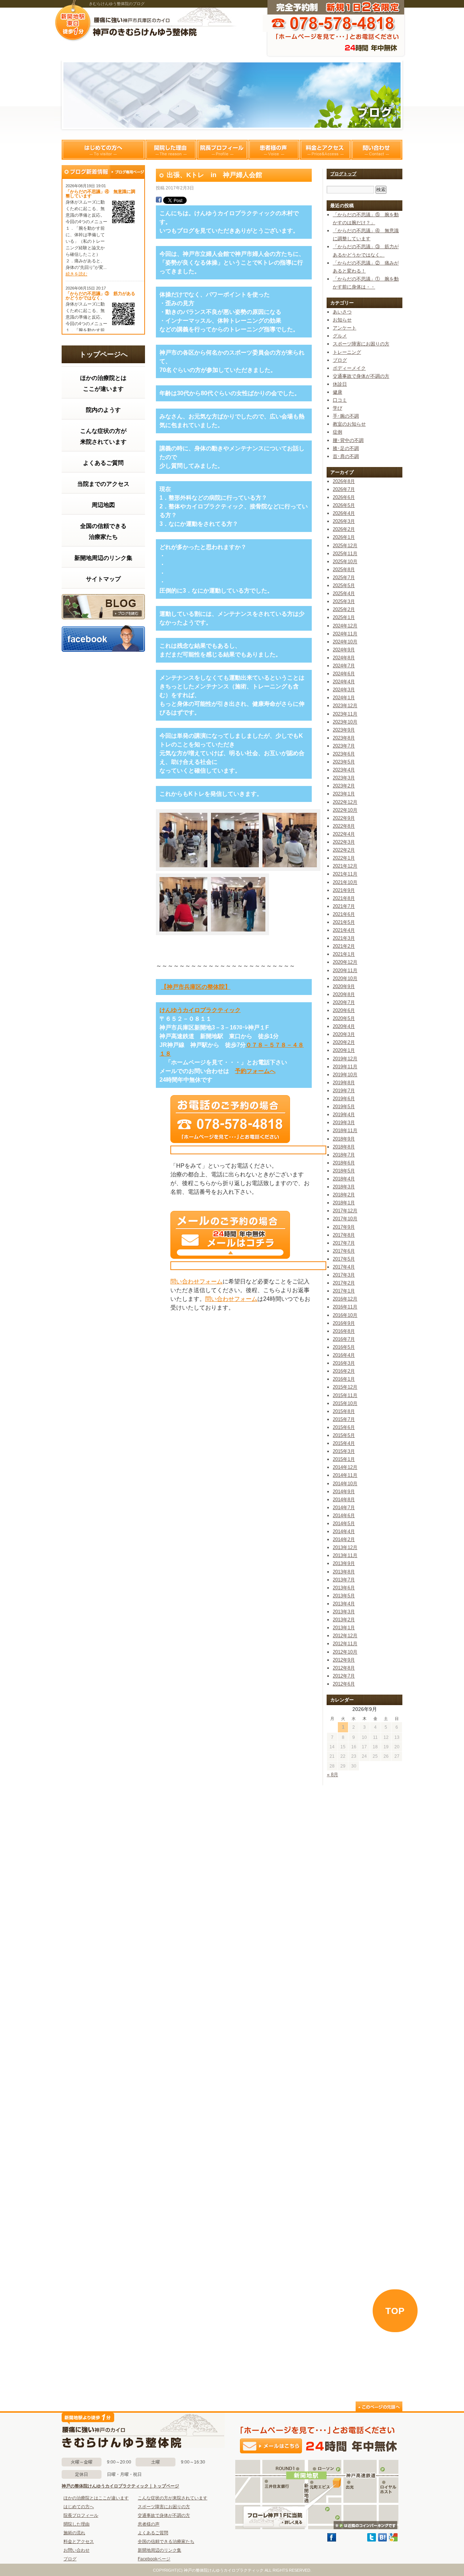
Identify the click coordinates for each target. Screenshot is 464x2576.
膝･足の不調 (346, 448)
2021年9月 (344, 890)
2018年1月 (344, 1203)
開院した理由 (171, 150)
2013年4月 (344, 1604)
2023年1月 (344, 794)
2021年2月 (344, 946)
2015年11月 (345, 1395)
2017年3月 (344, 1275)
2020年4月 (344, 1026)
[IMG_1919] (290, 869)
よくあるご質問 (103, 463)
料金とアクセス (325, 150)
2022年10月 (345, 810)
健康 (337, 392)
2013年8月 (344, 1572)
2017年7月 (344, 1243)
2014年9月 (344, 1492)
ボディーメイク (349, 368)
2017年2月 (344, 1283)
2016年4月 (344, 1355)
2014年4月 (344, 1531)
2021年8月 (344, 898)
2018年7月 (344, 1155)
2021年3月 (344, 938)
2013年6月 (344, 1588)
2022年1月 (344, 858)
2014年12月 (345, 1467)
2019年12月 (345, 1059)
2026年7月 (344, 489)
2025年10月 (345, 562)
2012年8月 (344, 1668)
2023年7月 (344, 746)
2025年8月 (344, 570)
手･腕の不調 (346, 416)
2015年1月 (344, 1459)
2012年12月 (345, 1636)
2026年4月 (344, 513)
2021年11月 (345, 874)
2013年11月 (345, 1555)
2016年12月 (345, 1299)
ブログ (103, 607)
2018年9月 (344, 1139)
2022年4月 (344, 834)
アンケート (345, 328)
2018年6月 (344, 1163)
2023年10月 (345, 722)
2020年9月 (344, 986)
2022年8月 (344, 826)
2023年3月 (344, 778)
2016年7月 (344, 1339)
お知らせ (342, 320)
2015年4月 (344, 1443)
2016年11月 (345, 1307)
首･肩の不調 (346, 456)
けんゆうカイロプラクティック (200, 1010)
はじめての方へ (103, 150)
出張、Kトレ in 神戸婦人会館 (214, 175)
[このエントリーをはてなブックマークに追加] (382, 2540)
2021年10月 (345, 882)
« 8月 (333, 1775)
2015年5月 (344, 1435)
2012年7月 (344, 1676)
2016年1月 (344, 1379)
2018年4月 (344, 1179)
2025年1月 (344, 617)
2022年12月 (345, 802)
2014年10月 (345, 1484)
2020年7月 (344, 1002)
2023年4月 (344, 770)
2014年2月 (344, 1539)
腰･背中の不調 (348, 440)
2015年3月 (344, 1451)
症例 (337, 432)
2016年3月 (344, 1363)
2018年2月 (344, 1195)
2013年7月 (344, 1580)
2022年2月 (344, 850)
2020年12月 (345, 962)
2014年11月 (345, 1475)
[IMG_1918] (238, 869)
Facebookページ (154, 2559)
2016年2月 (344, 1371)
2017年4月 (344, 1267)
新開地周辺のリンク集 (103, 558)
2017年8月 (344, 1235)
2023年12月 (345, 706)
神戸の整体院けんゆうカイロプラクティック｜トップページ (120, 2486)
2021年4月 (344, 930)
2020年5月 (344, 1018)
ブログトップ (343, 174)
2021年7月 (344, 906)
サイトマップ (103, 579)
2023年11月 (345, 714)
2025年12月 (345, 546)
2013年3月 (344, 1612)
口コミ (340, 400)
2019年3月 (344, 1123)
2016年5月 (344, 1347)
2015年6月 (344, 1427)
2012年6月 (344, 1684)
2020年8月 (344, 994)
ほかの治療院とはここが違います (103, 383)
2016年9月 (344, 1323)
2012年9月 (344, 1660)
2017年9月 (344, 1227)
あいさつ (342, 312)
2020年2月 (344, 1042)
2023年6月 (344, 754)
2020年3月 (344, 1034)
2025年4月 (344, 593)
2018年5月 (344, 1171)
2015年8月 (344, 1411)
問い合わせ (377, 150)
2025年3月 (344, 601)
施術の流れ (74, 2533)
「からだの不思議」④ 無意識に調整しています (100, 194)
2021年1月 (344, 954)
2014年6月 (344, 1516)
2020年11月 (345, 970)
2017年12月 (345, 1211)
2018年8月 (344, 1147)
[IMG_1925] (238, 933)
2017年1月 (344, 1291)
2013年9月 (344, 1563)
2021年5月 (344, 922)
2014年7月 (344, 1508)
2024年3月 (344, 690)
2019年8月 (344, 1083)
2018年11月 (345, 1131)
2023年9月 (344, 730)
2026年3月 (344, 521)
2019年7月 (344, 1091)
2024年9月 (344, 650)
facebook (103, 638)
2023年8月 (344, 738)
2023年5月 (344, 762)
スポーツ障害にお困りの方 (361, 344)
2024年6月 (344, 674)
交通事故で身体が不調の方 (361, 376)
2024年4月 (344, 682)
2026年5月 (344, 505)
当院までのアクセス (103, 484)
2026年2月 (344, 529)
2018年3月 (344, 1187)
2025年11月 (345, 554)
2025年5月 (344, 585)
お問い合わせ (76, 2550)
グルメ (340, 336)
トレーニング (347, 352)
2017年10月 (345, 1219)
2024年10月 (345, 642)
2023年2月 (344, 786)
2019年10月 (345, 1075)
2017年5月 (344, 1259)
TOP (395, 2311)
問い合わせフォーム (196, 1281)
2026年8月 (344, 481)
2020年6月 (344, 1010)
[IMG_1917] (187, 869)
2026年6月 (344, 497)
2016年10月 (345, 1315)
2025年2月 (344, 609)
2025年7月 (344, 578)
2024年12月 (345, 626)
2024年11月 (345, 634)
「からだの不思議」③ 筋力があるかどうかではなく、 (100, 296)
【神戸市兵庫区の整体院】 (196, 987)
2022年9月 (344, 818)
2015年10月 (345, 1403)
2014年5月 (344, 1524)
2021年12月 (345, 866)
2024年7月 (344, 666)
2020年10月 (345, 978)
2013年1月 (344, 1628)
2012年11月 (345, 1644)
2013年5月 (344, 1596)
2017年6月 (344, 1251)
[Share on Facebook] (159, 201)
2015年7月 (344, 1419)
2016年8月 (344, 1331)
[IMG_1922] (187, 933)
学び (337, 408)
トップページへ (103, 354)
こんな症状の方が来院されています (103, 436)
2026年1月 (344, 537)
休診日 (340, 384)
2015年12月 (345, 1387)
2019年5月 (344, 1107)
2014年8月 (344, 1500)
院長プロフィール (222, 150)
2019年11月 (345, 1067)
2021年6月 (344, 914)
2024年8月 (344, 658)
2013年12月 (345, 1547)
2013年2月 (344, 1620)
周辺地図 (103, 505)
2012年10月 (345, 1652)
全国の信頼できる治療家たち (103, 531)
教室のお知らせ (349, 424)
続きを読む (76, 274)
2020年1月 (344, 1050)
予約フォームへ (255, 1071)
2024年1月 (344, 698)
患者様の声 (274, 150)
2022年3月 (344, 842)
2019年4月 (344, 1115)
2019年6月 (344, 1099)
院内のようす (103, 410)
